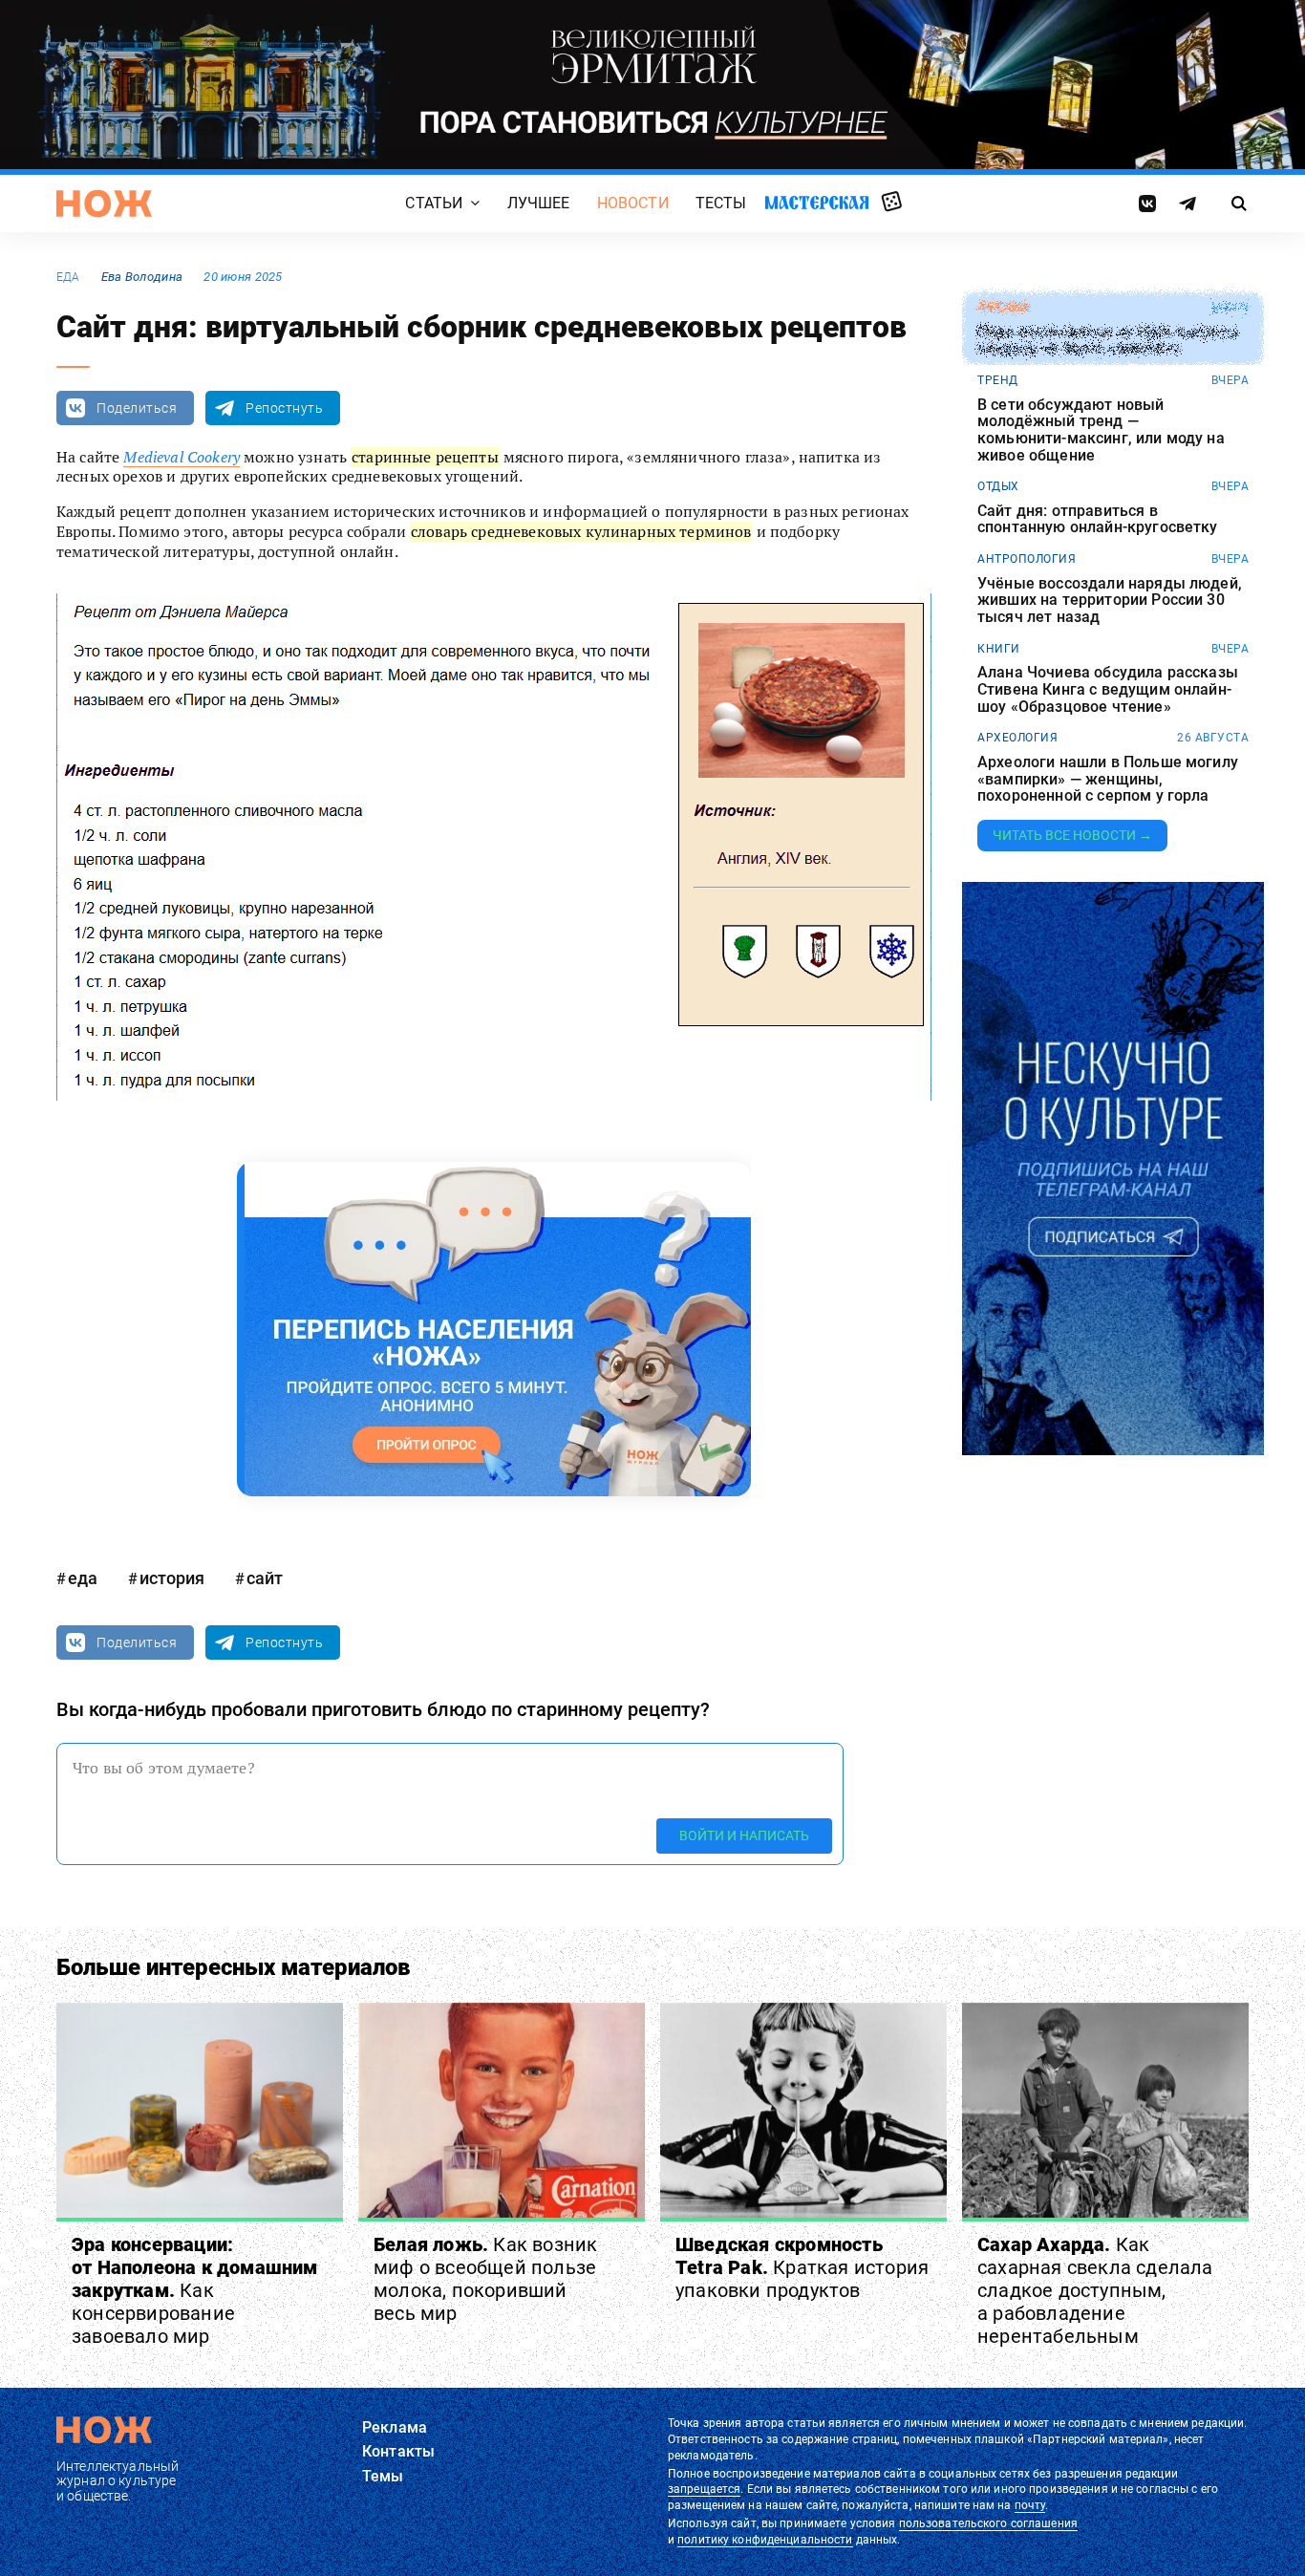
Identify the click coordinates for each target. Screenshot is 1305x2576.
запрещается (704, 2489)
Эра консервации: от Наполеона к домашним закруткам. (195, 2290)
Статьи (434, 203)
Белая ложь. (485, 2279)
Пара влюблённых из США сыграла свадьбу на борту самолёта (1108, 341)
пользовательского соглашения (988, 2523)
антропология (1027, 559)
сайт (265, 1578)
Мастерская (817, 202)
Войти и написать (744, 1835)
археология (1017, 738)
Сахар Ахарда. (1095, 2290)
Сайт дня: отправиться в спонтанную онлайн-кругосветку (1098, 519)
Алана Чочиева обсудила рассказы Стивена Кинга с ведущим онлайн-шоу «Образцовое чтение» (1108, 689)
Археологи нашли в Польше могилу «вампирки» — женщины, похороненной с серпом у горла (1108, 779)
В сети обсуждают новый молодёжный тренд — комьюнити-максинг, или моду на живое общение (1101, 430)
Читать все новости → (1072, 835)
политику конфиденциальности (765, 2540)
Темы (383, 2476)
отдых (998, 486)
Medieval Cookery (182, 457)
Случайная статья (892, 203)
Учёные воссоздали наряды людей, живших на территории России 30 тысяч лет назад (1110, 601)
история (172, 1578)
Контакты (398, 2451)
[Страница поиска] (1240, 204)
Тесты (721, 203)
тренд (998, 380)
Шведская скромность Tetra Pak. (802, 2267)
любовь (1003, 308)
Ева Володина (142, 277)
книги (999, 649)
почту (1030, 2505)
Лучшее (539, 203)
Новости (633, 203)
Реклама (395, 2427)
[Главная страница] (104, 204)
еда (68, 277)
